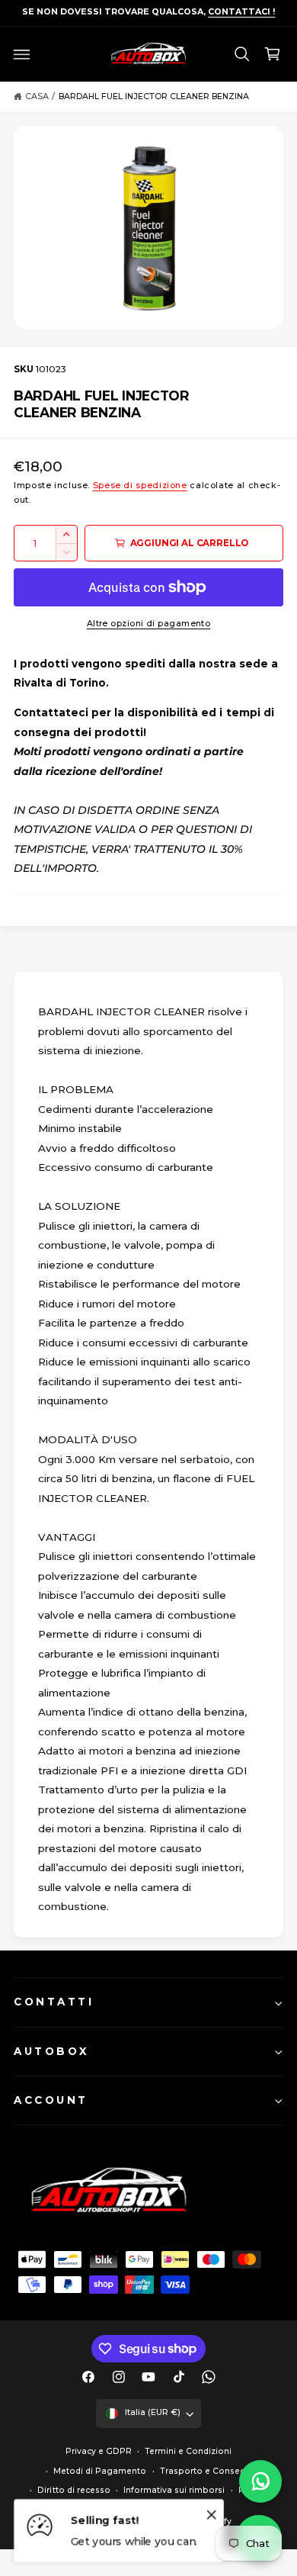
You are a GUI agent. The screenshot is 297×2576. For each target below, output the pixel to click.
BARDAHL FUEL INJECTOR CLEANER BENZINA (154, 96)
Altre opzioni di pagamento (149, 624)
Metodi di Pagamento (100, 2471)
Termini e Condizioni (188, 2451)
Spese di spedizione (140, 486)
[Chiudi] (212, 2514)
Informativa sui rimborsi (174, 2490)
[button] (22, 54)
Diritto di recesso (73, 2490)
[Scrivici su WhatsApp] (260, 2481)
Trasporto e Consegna (208, 2471)
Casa (37, 96)
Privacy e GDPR (99, 2451)
